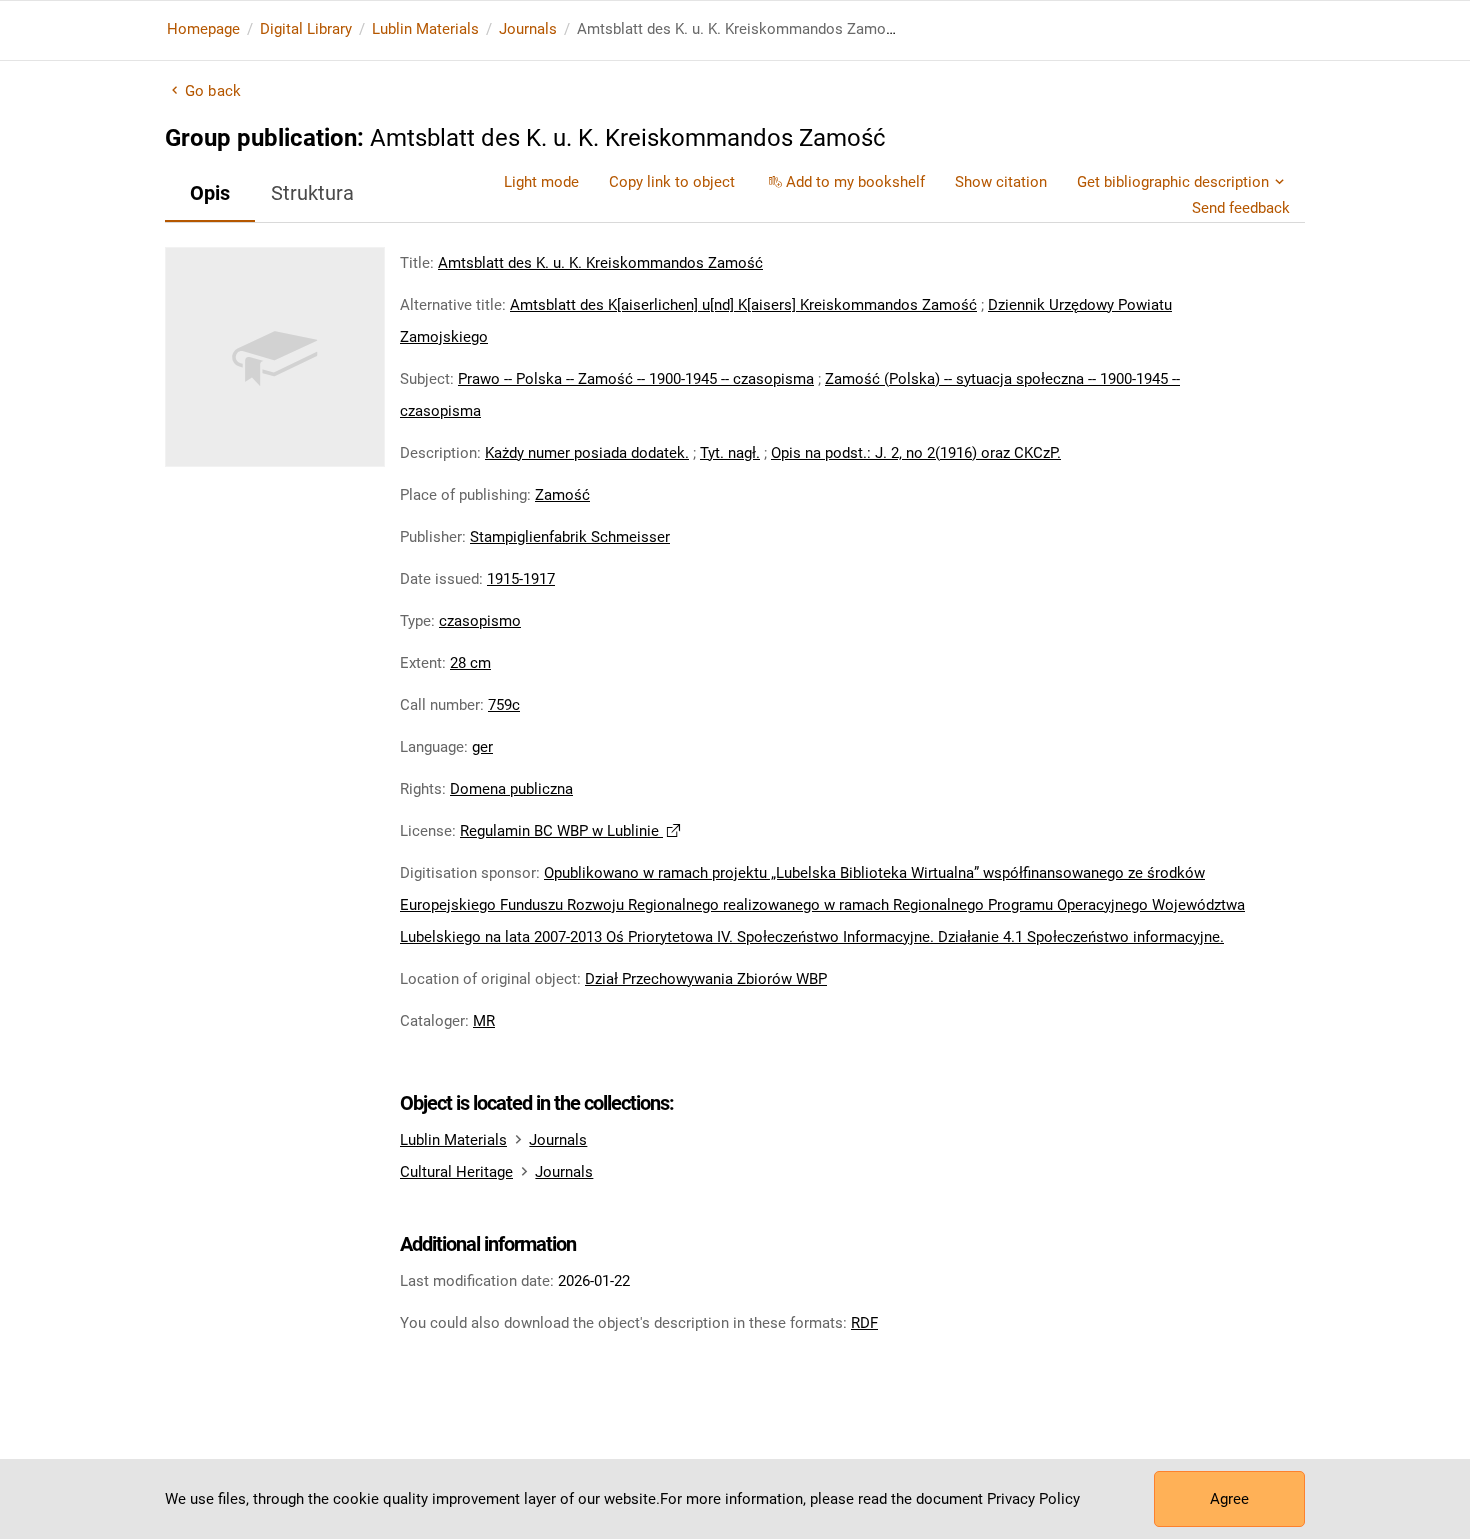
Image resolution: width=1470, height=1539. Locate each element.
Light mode (541, 182)
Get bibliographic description (1173, 182)
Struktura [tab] (312, 193)
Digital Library (306, 29)
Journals (528, 29)
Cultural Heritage (456, 1172)
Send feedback (1241, 208)
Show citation (1001, 182)
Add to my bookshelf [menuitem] (855, 182)
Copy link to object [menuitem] (672, 182)
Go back (213, 91)
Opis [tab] (210, 193)
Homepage (203, 29)
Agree (1229, 1499)
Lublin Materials (425, 29)
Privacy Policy (1033, 1499)
